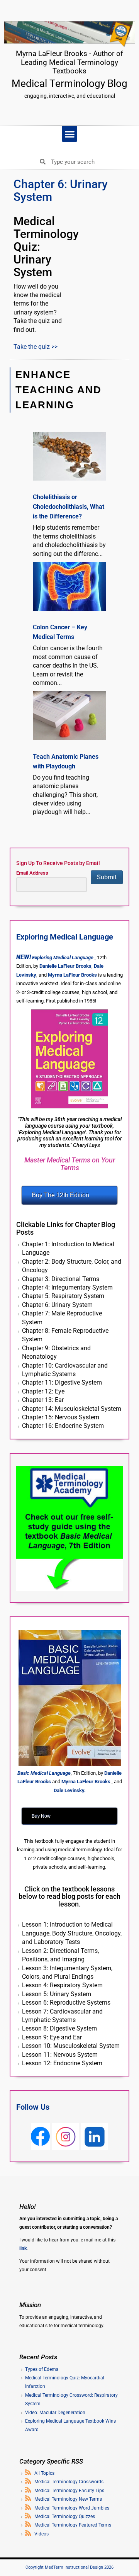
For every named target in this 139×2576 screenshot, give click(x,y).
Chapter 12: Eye (43, 1391)
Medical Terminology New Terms (68, 2499)
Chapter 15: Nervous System (61, 1417)
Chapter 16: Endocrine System (63, 1426)
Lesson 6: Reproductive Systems (66, 2003)
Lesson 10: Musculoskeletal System (71, 2046)
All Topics (44, 2473)
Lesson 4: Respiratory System (62, 1985)
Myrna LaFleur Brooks (72, 975)
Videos (42, 2534)
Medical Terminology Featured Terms (73, 2525)
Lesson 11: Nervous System (60, 2055)
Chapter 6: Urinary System (57, 1305)
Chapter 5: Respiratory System (63, 1296)
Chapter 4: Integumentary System (67, 1287)
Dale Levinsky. (70, 1790)
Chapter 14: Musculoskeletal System (72, 1409)
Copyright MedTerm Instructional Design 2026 (69, 2567)
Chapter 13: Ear (43, 1400)
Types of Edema (42, 2369)
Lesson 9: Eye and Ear (52, 2037)
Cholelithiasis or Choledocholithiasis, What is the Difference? (69, 507)
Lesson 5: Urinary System (57, 1994)
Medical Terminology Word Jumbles (72, 2508)
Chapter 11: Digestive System (62, 1382)
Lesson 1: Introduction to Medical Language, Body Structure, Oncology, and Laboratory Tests (72, 1933)
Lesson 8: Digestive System (59, 2028)
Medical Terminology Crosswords (69, 2482)
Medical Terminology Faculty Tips (69, 2491)
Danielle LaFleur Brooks (65, 966)
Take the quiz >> (36, 347)
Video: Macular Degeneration (55, 2413)
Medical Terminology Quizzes (65, 2517)
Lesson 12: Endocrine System (62, 2063)
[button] (70, 134)
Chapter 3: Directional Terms (61, 1279)
